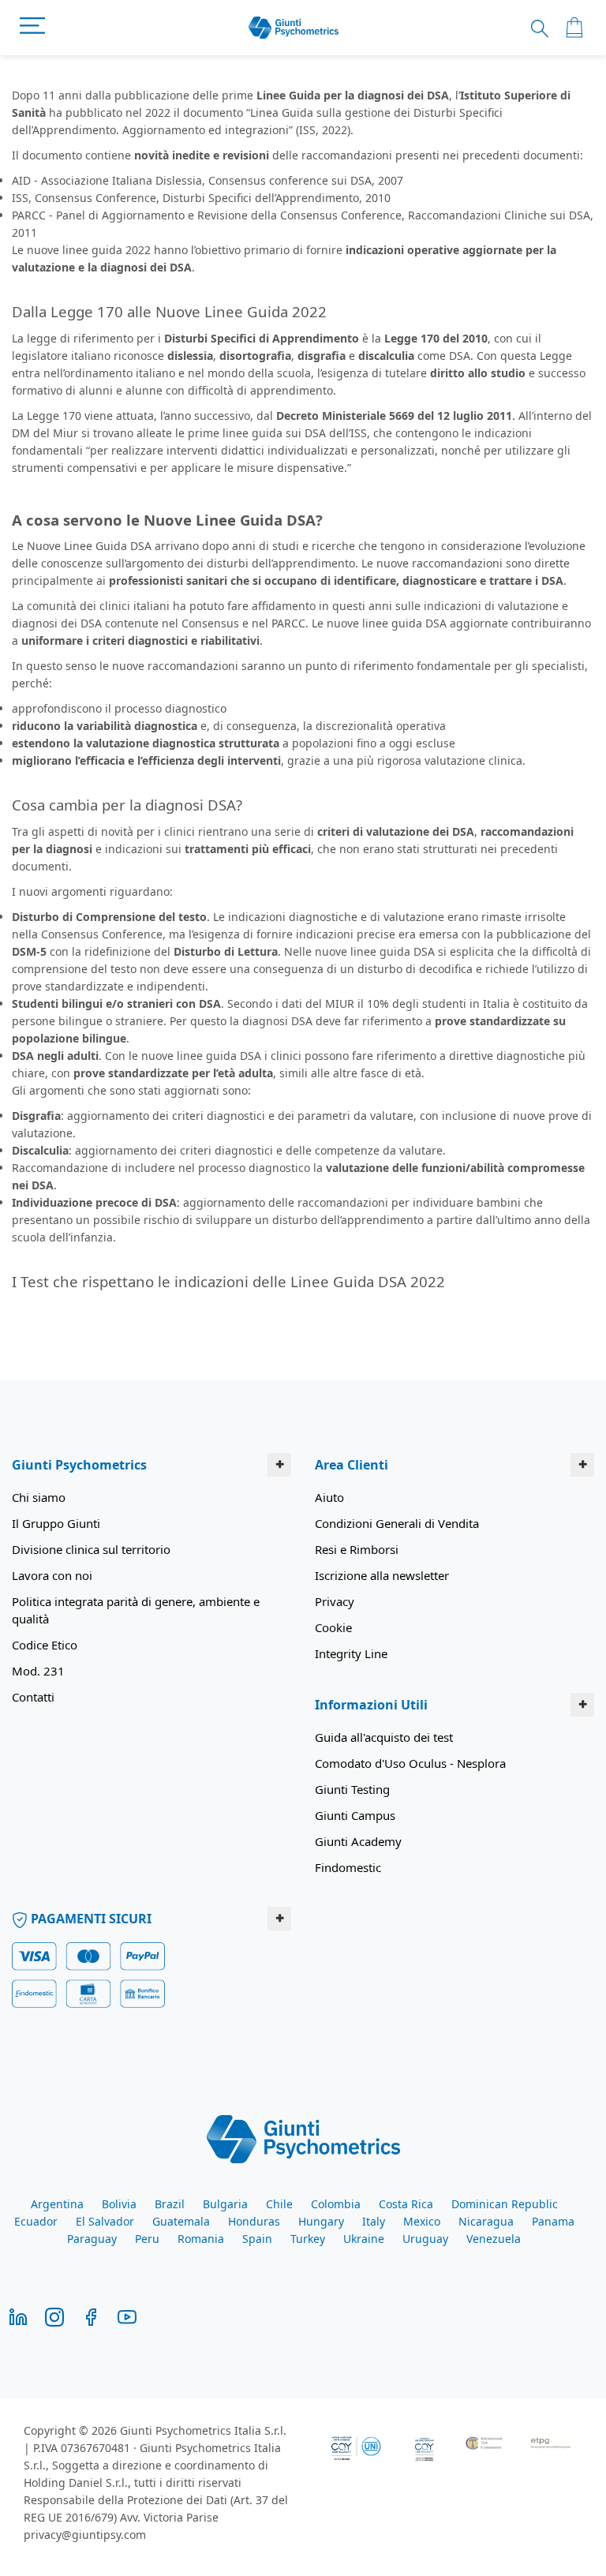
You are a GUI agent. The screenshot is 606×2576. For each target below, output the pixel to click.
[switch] (228, 1381)
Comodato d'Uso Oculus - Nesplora (410, 1763)
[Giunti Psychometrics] (303, 2138)
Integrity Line (351, 1653)
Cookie (333, 1627)
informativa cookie (406, 1260)
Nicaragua (486, 2221)
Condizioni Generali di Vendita (397, 1523)
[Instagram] (54, 2316)
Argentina (57, 2204)
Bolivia (119, 2204)
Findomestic (348, 1867)
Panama (553, 2221)
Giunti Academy (358, 1841)
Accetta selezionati (300, 1484)
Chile (279, 2204)
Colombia (336, 2204)
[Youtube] (127, 2316)
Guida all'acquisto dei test (384, 1737)
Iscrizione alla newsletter (382, 1575)
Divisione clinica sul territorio (91, 1549)
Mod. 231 (38, 1671)
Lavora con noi (52, 1575)
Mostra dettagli (516, 1438)
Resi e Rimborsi (357, 1549)
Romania (201, 2239)
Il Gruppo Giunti (56, 1523)
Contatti (33, 1697)
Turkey (308, 2239)
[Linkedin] (18, 2316)
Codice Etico (45, 1645)
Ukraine (364, 2239)
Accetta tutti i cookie (494, 1484)
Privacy (335, 1601)
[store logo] (294, 28)
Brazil (170, 2204)
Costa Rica (406, 2204)
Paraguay (92, 2239)
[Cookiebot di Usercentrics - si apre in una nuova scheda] (479, 1084)
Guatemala (181, 2221)
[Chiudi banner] (582, 1084)
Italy (374, 2221)
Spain (257, 2239)
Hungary (321, 2221)
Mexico (422, 2221)
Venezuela (494, 2239)
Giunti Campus (355, 1815)
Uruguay (425, 2239)
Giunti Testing (352, 1789)
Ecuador (36, 2221)
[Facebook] (91, 2316)
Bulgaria (225, 2204)
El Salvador (105, 2221)
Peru (147, 2239)
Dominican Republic (505, 2204)
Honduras (254, 2221)
